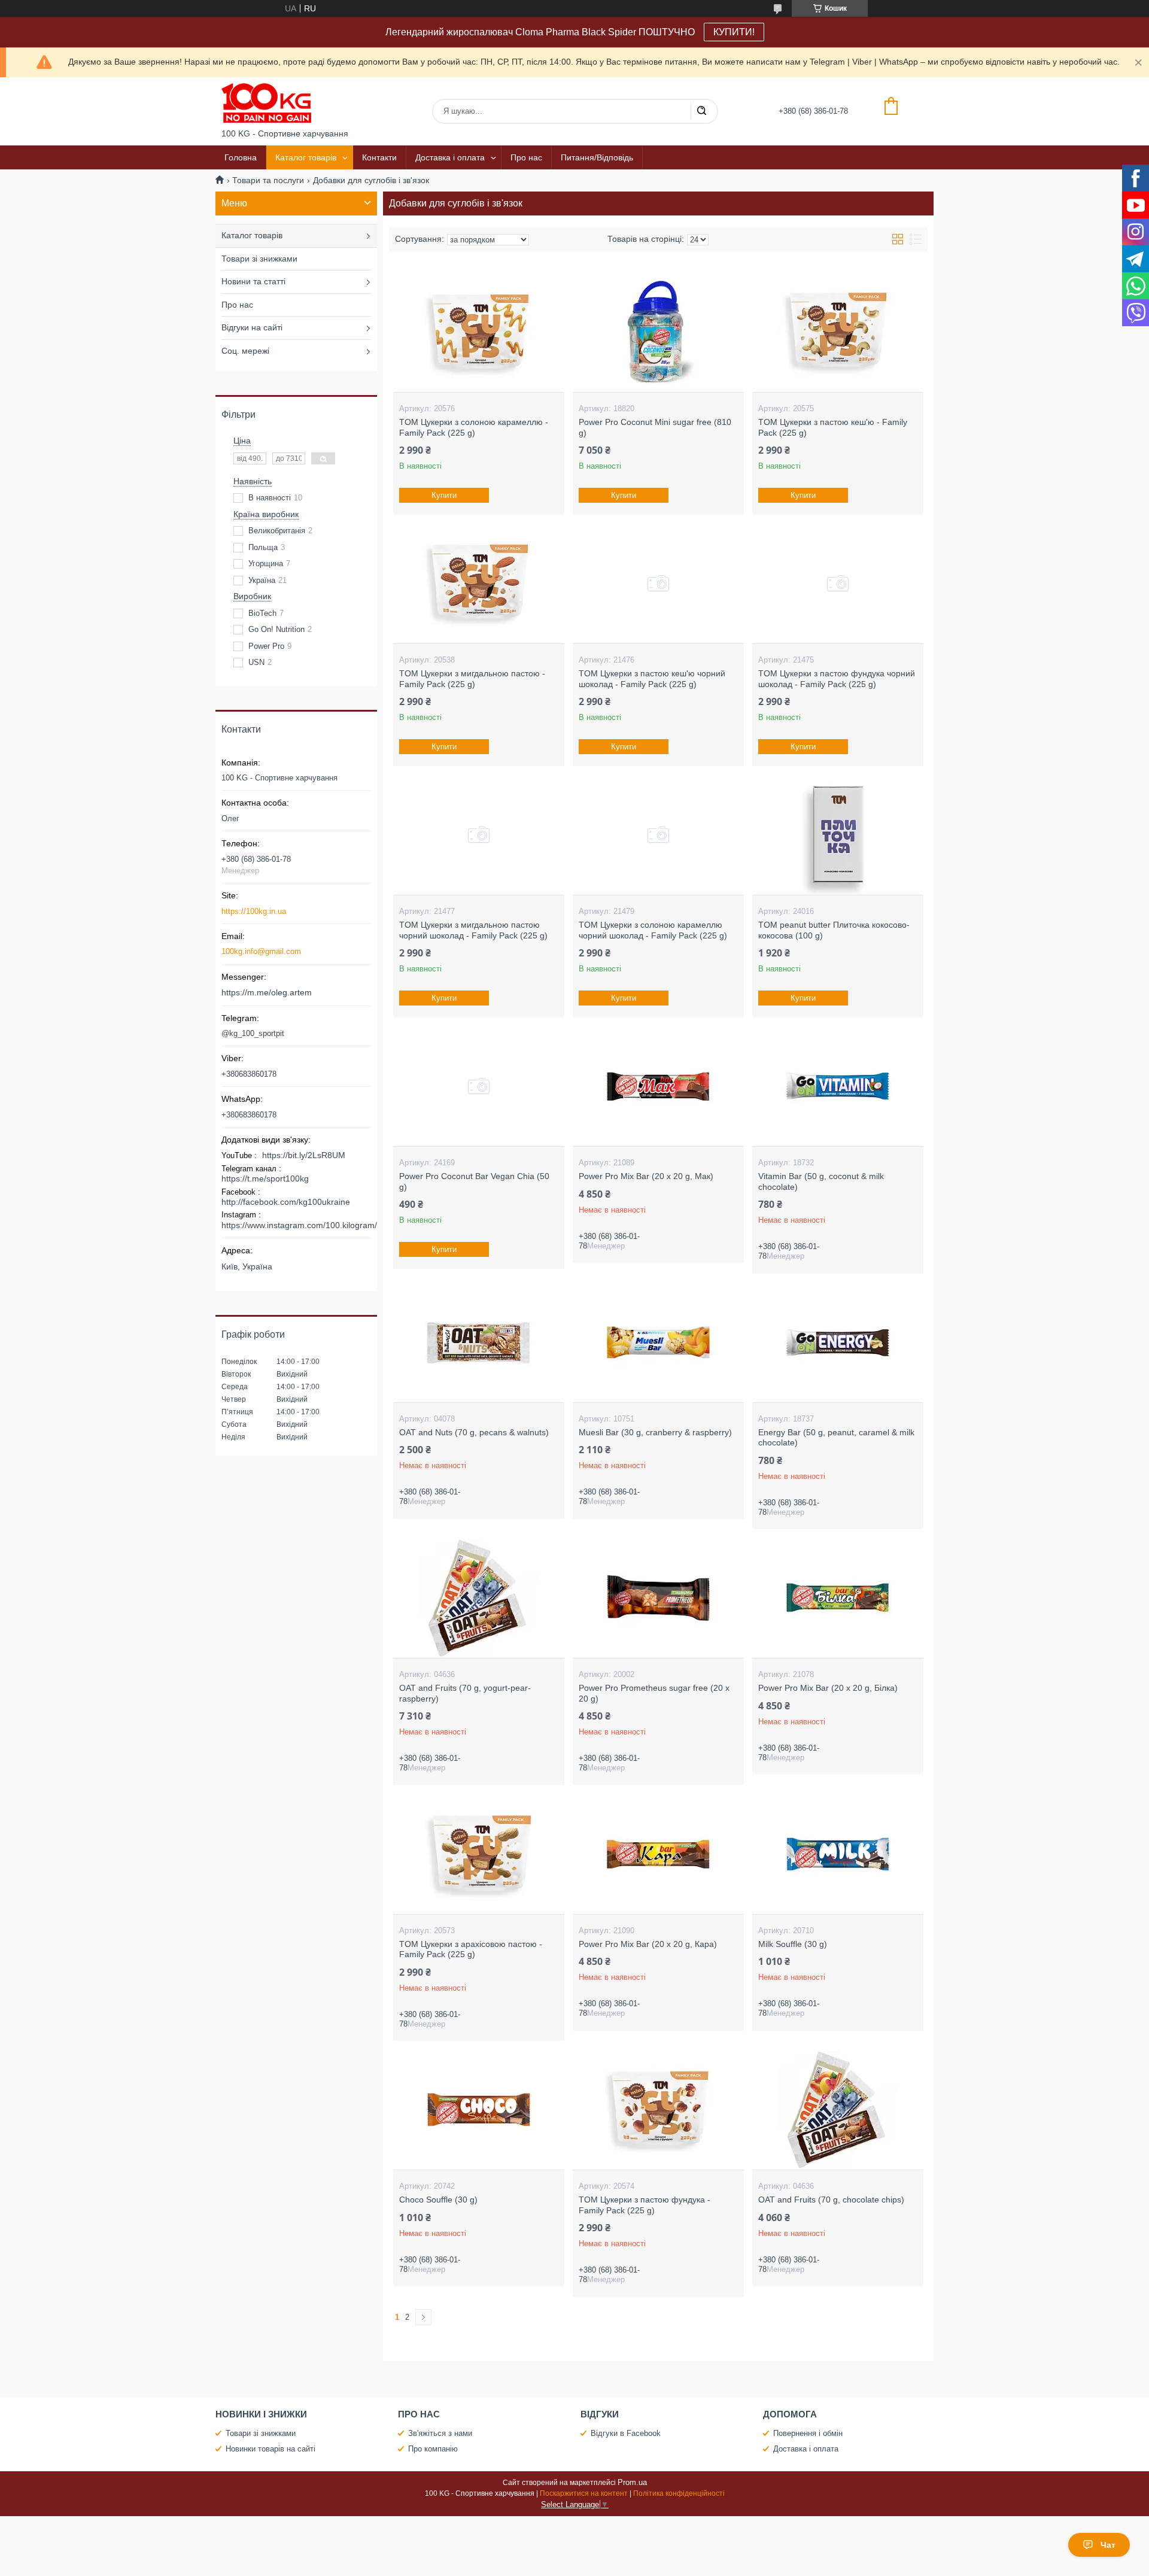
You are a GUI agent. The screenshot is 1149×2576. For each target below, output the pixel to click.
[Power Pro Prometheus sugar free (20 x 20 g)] (658, 1598)
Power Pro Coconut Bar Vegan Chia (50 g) (474, 1181)
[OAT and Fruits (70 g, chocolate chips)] (838, 2110)
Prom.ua (632, 2482)
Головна (241, 157)
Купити (444, 495)
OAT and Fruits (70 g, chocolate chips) (831, 2200)
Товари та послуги (268, 180)
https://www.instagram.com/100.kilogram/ (299, 1225)
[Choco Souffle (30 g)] (478, 2110)
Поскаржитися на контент (584, 2493)
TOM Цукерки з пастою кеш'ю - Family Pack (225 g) (833, 427)
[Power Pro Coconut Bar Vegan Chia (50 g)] (478, 1086)
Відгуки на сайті (252, 327)
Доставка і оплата (450, 157)
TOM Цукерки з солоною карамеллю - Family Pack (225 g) (474, 427)
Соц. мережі (245, 351)
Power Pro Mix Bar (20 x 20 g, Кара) (648, 1944)
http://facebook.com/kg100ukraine (286, 1202)
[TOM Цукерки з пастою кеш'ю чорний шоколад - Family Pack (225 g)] (658, 584)
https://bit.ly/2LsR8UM (304, 1155)
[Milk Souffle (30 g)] (838, 1854)
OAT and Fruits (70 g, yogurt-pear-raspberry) (465, 1693)
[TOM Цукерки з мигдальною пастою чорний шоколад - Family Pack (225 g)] (478, 835)
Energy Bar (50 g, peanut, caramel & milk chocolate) (836, 1438)
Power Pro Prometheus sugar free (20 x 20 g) (654, 1693)
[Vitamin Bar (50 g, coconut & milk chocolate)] (838, 1086)
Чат (1108, 2545)
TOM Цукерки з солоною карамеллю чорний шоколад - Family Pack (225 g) (653, 930)
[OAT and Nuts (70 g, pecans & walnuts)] (478, 1342)
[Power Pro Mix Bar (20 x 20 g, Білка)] (838, 1598)
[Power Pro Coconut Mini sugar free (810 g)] (658, 332)
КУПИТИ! (734, 32)
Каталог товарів (306, 157)
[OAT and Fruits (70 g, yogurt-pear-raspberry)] (478, 1598)
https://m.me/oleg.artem (267, 992)
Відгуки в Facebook (626, 2433)
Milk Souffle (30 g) (793, 1944)
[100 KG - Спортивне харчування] (266, 103)
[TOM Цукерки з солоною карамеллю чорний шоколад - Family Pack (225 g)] (658, 835)
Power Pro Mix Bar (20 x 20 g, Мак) (646, 1176)
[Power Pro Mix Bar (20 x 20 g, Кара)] (658, 1854)
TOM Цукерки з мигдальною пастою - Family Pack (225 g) (472, 679)
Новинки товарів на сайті (270, 2449)
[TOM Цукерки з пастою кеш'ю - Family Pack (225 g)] (838, 332)
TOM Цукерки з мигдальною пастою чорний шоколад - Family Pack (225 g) (473, 930)
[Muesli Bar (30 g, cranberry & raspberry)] (658, 1342)
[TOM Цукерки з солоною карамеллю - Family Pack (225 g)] (478, 332)
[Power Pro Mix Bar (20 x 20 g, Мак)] (658, 1086)
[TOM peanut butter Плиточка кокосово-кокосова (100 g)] (838, 835)
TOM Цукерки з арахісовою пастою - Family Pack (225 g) (471, 1949)
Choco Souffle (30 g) (438, 2200)
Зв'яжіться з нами (440, 2433)
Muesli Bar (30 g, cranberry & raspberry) (655, 1432)
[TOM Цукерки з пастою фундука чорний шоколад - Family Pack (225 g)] (838, 584)
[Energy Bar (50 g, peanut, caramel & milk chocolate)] (838, 1342)
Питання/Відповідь (597, 157)
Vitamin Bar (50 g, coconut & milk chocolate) (821, 1181)
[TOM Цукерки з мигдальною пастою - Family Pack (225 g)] (478, 584)
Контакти (379, 157)
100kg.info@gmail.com (261, 951)
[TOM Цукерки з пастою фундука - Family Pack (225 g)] (658, 2110)
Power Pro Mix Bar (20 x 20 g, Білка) (828, 1688)
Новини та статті (253, 281)
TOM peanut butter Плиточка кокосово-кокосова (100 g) (834, 930)
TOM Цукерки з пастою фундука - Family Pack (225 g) (645, 2205)
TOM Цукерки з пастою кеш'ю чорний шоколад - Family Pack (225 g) (652, 679)
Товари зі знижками (259, 259)
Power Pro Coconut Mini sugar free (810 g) (655, 427)
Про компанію (433, 2449)
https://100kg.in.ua (254, 911)
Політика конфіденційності (679, 2493)
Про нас (526, 157)
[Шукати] (701, 111)
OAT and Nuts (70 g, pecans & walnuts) (474, 1432)
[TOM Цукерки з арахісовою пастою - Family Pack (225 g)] (478, 1854)
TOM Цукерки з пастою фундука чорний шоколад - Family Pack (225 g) (837, 679)
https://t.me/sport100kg (265, 1178)
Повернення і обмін (808, 2433)
